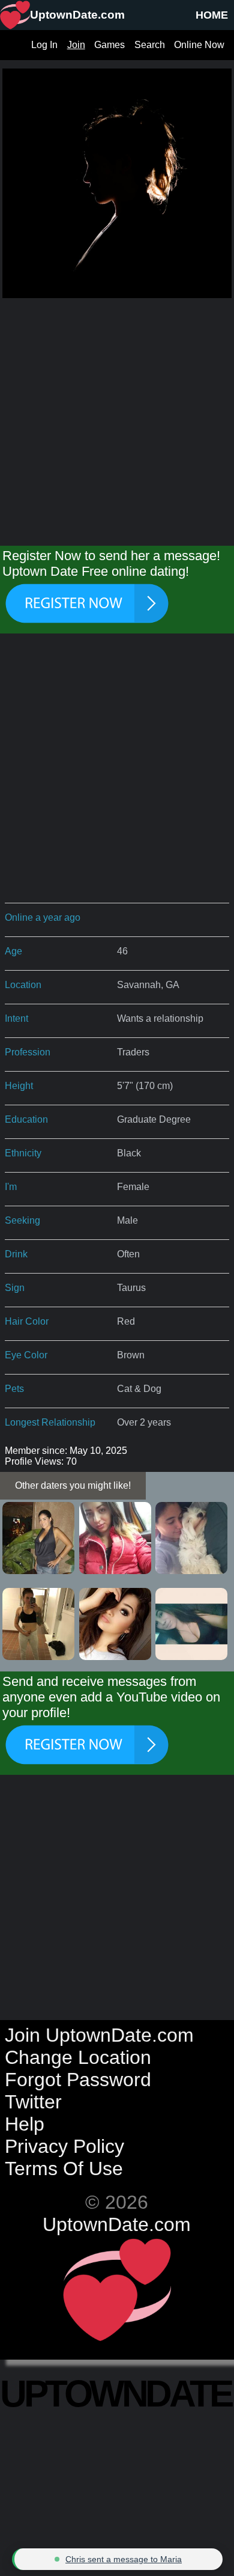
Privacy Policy (64, 2146)
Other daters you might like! (73, 1485)
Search (150, 45)
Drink (16, 1254)
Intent (16, 1018)
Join (76, 45)
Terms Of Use (64, 2169)
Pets (14, 1389)
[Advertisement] (117, 418)
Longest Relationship (50, 1422)
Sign (15, 1288)
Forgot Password (78, 2080)
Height (19, 1086)
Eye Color (26, 1355)
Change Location (78, 2057)
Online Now (199, 45)
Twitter (33, 2102)
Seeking (22, 1220)
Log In (44, 45)
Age (13, 951)
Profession (28, 1052)
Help (25, 2124)
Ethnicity (23, 1153)
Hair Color (27, 1321)
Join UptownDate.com (99, 2035)
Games (109, 45)
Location (23, 985)
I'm (11, 1187)
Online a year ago (43, 917)
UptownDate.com (117, 2224)
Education (26, 1119)
